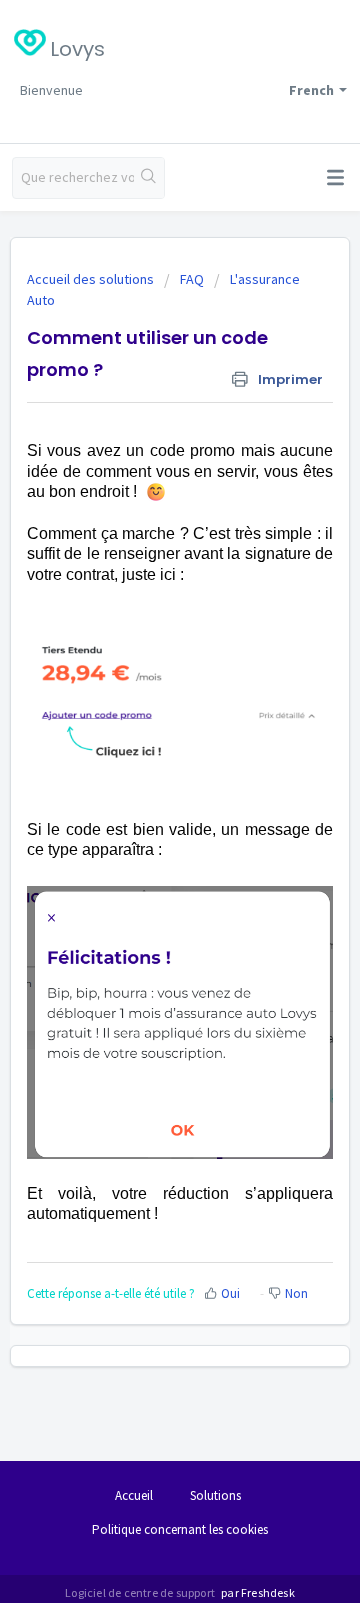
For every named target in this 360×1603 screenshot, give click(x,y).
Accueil (134, 1495)
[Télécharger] (143, 799)
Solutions (215, 1495)
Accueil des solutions (92, 279)
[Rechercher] (149, 178)
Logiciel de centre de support (141, 1592)
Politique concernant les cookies (180, 1529)
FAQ (192, 279)
